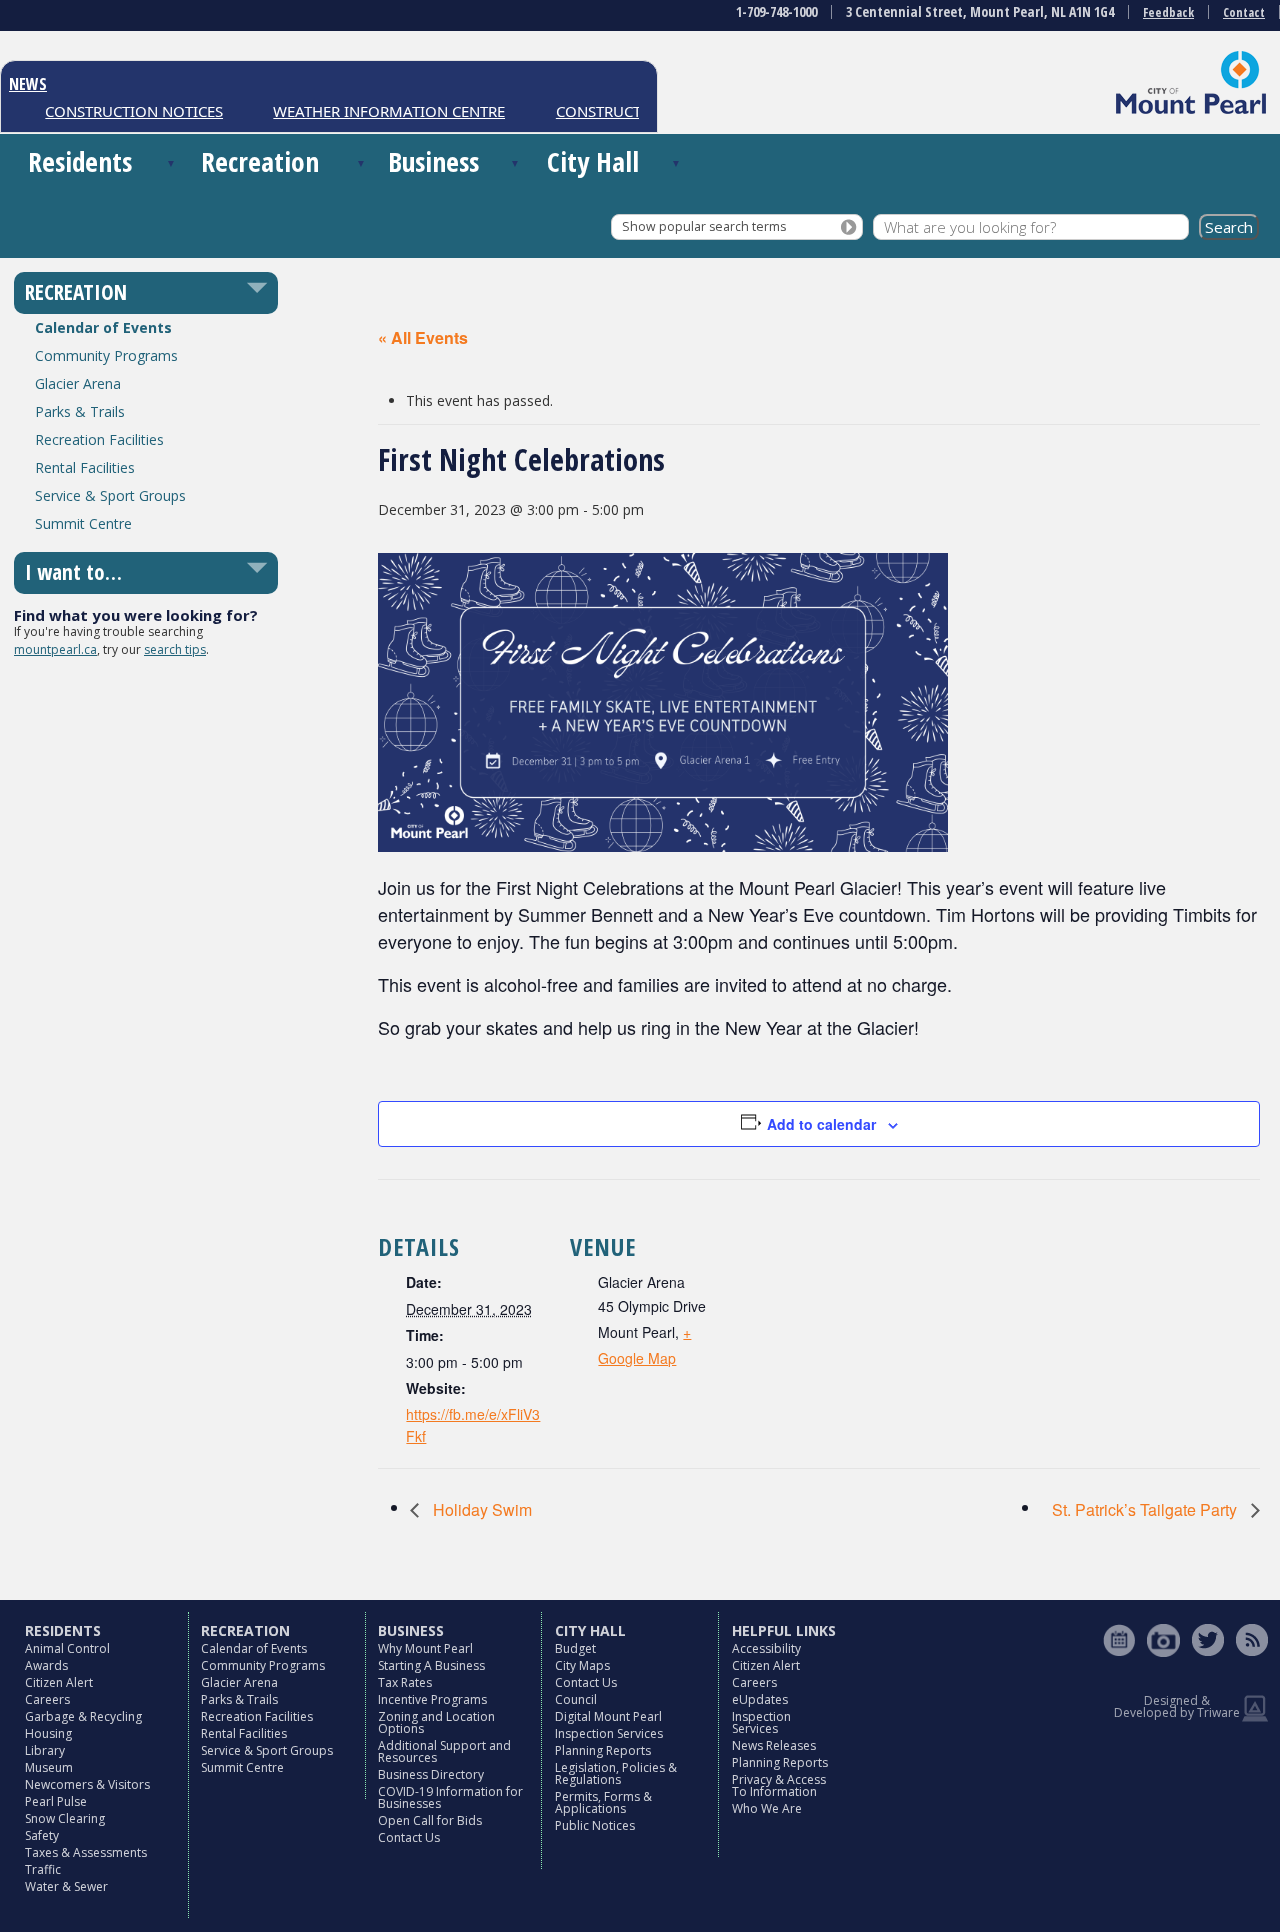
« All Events (423, 337)
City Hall (593, 161)
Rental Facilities (85, 467)
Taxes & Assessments (86, 1852)
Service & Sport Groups (110, 495)
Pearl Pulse (56, 1801)
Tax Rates (405, 1682)
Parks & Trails (80, 411)
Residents (80, 161)
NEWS (28, 84)
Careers (47, 1699)
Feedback (1168, 12)
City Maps (582, 1665)
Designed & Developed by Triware (1177, 1706)
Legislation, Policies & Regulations (616, 1773)
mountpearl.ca (55, 649)
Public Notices (595, 1825)
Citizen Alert (59, 1682)
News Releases (774, 1745)
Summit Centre (83, 523)
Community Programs (106, 355)
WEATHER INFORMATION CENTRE (370, 111)
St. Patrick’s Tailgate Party (1146, 1509)
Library (45, 1750)
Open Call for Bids (430, 1820)
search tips (175, 649)
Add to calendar (821, 1124)
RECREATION (76, 292)
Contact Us (409, 1837)
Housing (48, 1733)
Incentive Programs (432, 1699)
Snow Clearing (65, 1818)
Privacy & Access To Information (779, 1785)
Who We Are (767, 1808)
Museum (49, 1767)
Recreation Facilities (99, 439)
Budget (575, 1648)
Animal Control (67, 1648)
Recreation (260, 161)
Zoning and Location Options (436, 1722)
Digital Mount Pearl (608, 1716)
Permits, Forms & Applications (603, 1802)
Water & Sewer (66, 1886)
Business (433, 161)
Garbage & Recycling (83, 1716)
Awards (46, 1665)
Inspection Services (609, 1733)
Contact (1244, 12)
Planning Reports (603, 1750)
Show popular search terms (704, 226)
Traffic (43, 1869)
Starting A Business (431, 1665)
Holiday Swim (480, 1509)
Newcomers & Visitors (87, 1784)
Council (576, 1699)
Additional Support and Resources (444, 1751)
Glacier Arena (78, 383)
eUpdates (760, 1699)
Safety (42, 1835)
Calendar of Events (103, 327)
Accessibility (766, 1648)
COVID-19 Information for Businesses (450, 1797)
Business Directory (431, 1774)
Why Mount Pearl (425, 1648)
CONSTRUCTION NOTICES (115, 111)
